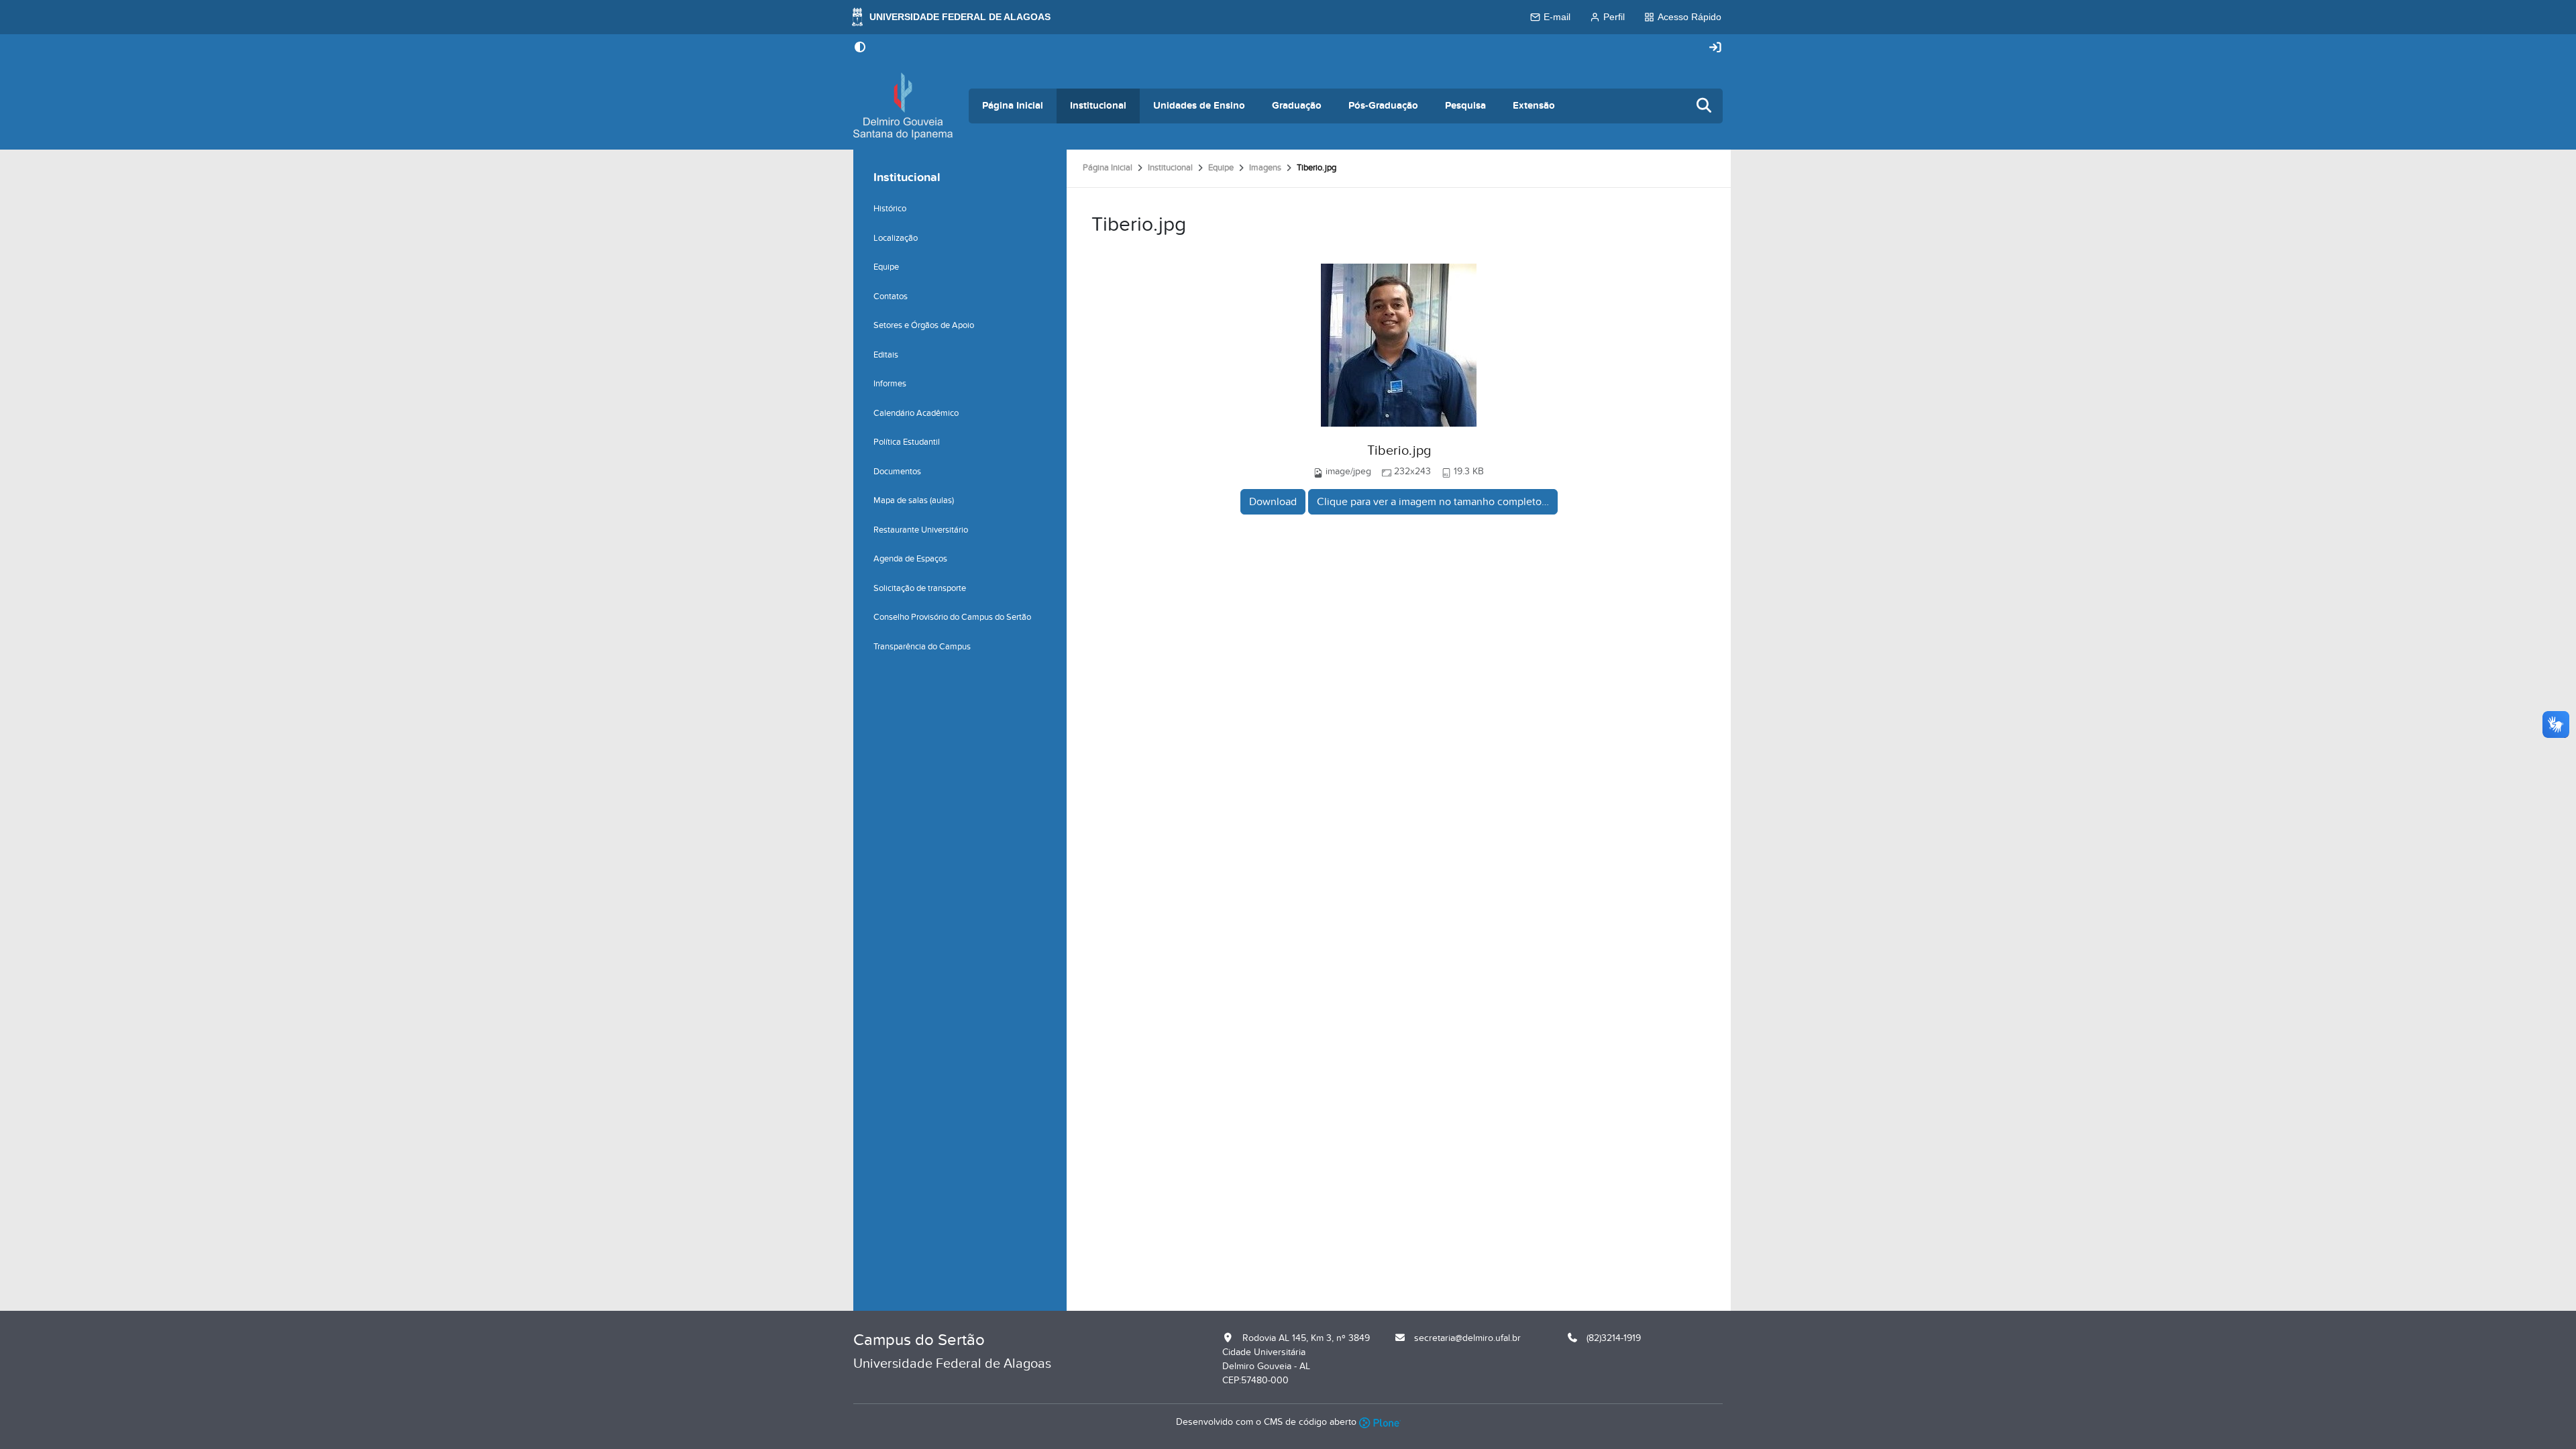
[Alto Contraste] (860, 48)
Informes (890, 384)
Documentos (897, 472)
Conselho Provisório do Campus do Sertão (952, 617)
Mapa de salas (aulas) (914, 500)
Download (1273, 502)
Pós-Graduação (1383, 106)
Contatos (891, 297)
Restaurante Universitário (921, 530)
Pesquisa (1465, 106)
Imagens (1265, 168)
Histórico (890, 209)
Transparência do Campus (922, 647)
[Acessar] (1715, 48)
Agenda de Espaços (910, 559)
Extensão (1534, 106)
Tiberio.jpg (1399, 451)
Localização (896, 238)
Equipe (1221, 168)
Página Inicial (1013, 106)
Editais (886, 355)
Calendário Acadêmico (916, 413)
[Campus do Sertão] (903, 106)
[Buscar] (1705, 106)
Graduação (1297, 106)
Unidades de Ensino (1199, 106)
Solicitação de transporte (920, 588)
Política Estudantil (907, 442)
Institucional (1098, 106)
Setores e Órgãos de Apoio (924, 325)
